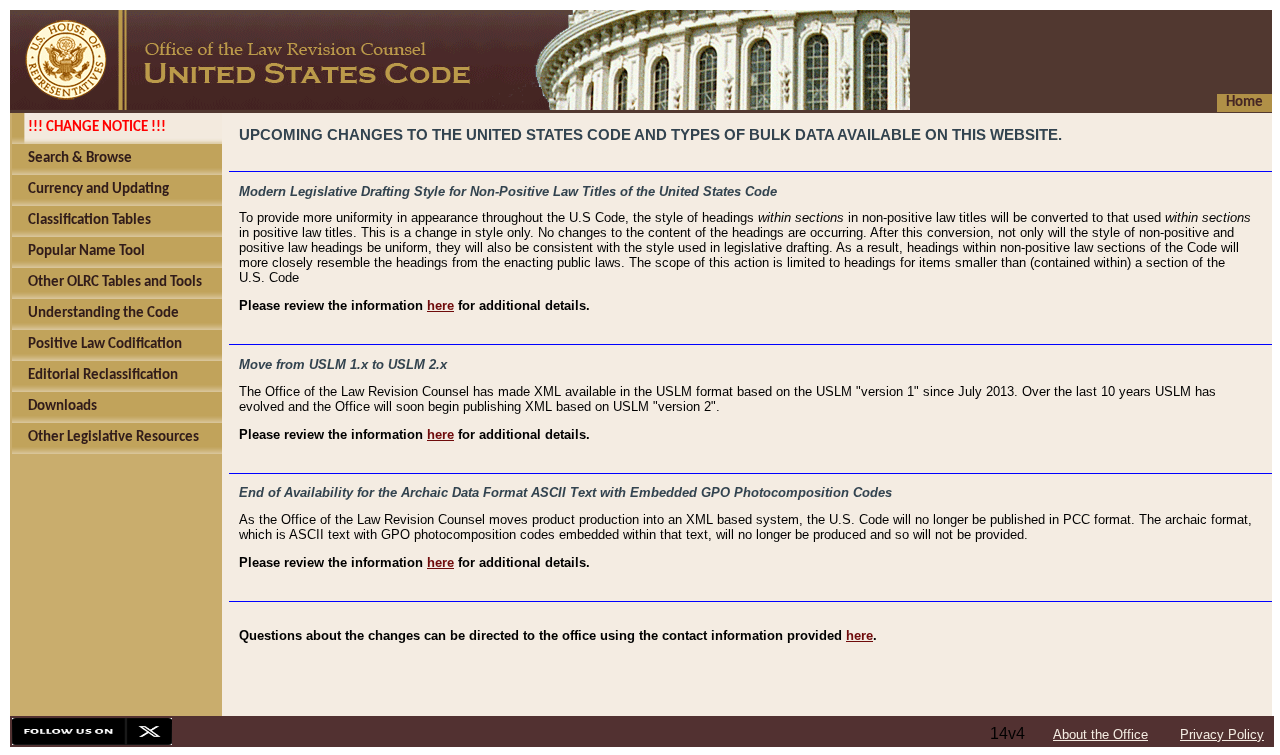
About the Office (1100, 734)
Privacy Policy (1222, 734)
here (440, 305)
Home (1244, 102)
